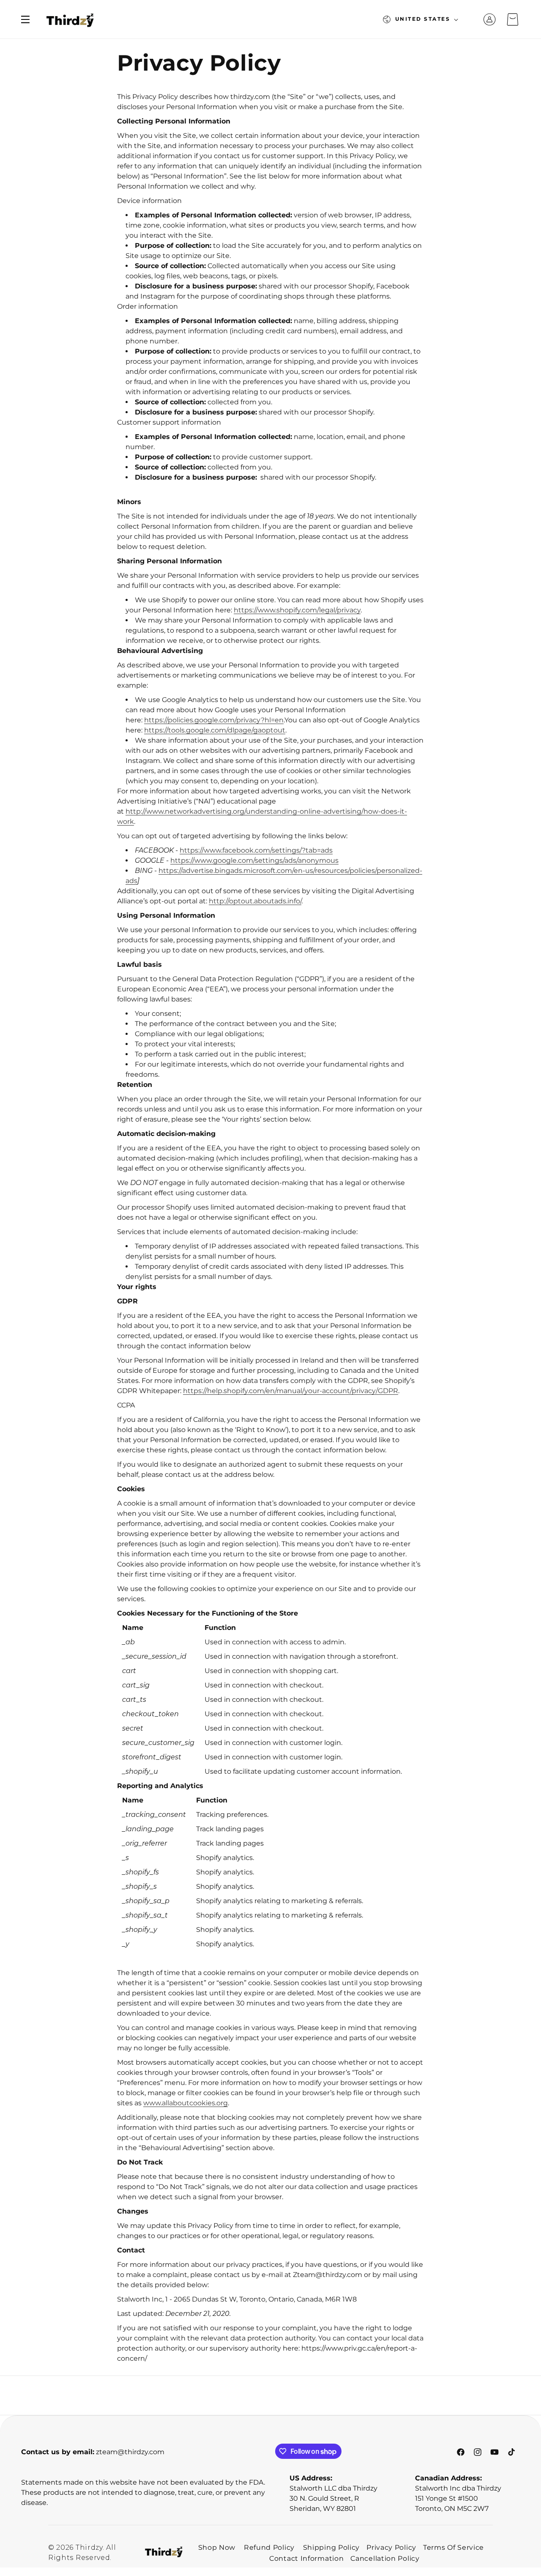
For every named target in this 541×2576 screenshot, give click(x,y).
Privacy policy (391, 2547)
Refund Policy (269, 2547)
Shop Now (217, 2547)
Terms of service (454, 2547)
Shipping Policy (332, 2547)
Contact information (306, 2558)
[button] (25, 19)
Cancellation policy (385, 2558)
